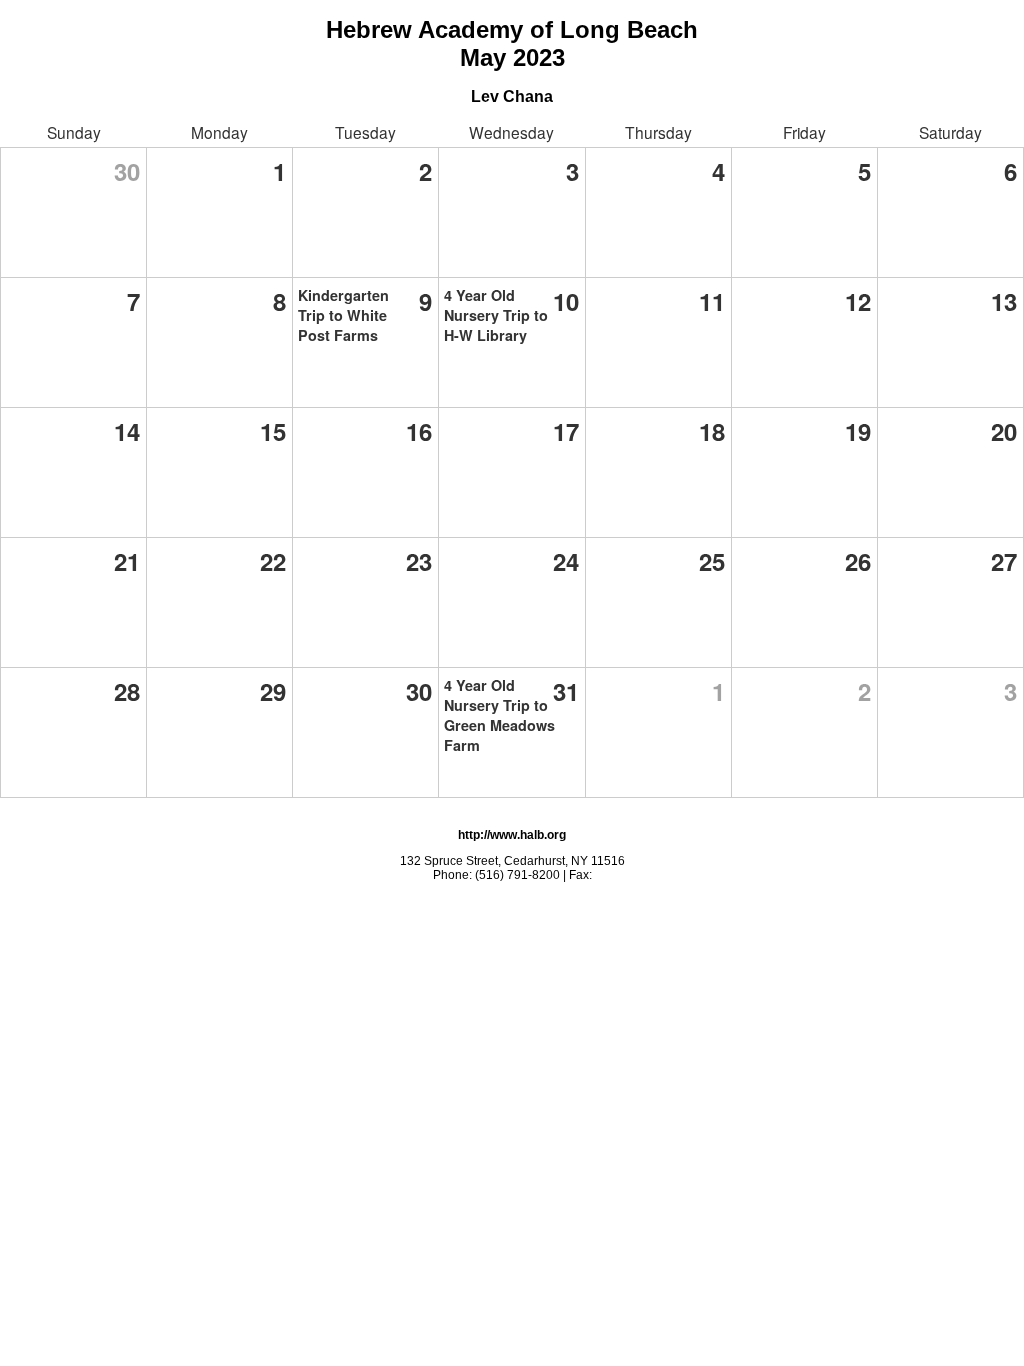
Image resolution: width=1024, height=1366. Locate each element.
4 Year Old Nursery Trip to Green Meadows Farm (499, 715)
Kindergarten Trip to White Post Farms (343, 315)
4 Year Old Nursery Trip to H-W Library (496, 315)
